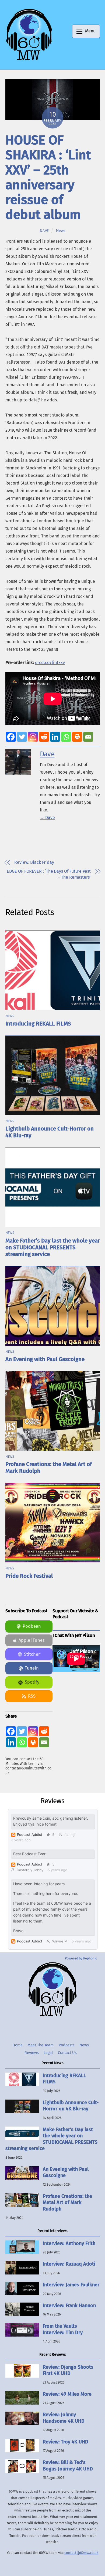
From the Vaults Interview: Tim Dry (63, 2329)
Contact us (67, 2053)
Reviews (32, 2053)
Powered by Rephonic (81, 1958)
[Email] (88, 737)
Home (17, 2045)
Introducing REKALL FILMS (38, 1024)
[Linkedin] (55, 737)
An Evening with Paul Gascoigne (45, 1359)
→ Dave (47, 818)
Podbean (32, 1626)
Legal (48, 2053)
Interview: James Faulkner (71, 2285)
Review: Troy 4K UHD (66, 2442)
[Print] (77, 737)
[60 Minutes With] (29, 60)
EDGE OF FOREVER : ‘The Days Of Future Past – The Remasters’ (49, 874)
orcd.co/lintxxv (50, 663)
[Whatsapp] (66, 737)
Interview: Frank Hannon (69, 2306)
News (61, 231)
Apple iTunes (32, 1640)
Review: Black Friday (34, 862)
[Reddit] (44, 737)
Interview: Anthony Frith (69, 2243)
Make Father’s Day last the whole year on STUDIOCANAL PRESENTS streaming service (53, 1248)
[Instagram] (33, 737)
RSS (32, 1696)
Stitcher (32, 1654)
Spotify (32, 1682)
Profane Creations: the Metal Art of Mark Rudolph (67, 2203)
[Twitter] (22, 737)
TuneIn (32, 1668)
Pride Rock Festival (29, 1576)
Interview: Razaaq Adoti (69, 2264)
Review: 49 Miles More (67, 2394)
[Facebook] (11, 737)
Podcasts (67, 2045)
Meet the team (41, 2045)
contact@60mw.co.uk (81, 2553)
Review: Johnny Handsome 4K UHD (64, 2418)
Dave (44, 231)
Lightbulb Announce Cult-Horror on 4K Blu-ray (71, 2106)
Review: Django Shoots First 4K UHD (68, 2370)
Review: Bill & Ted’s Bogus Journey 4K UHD (68, 2465)
